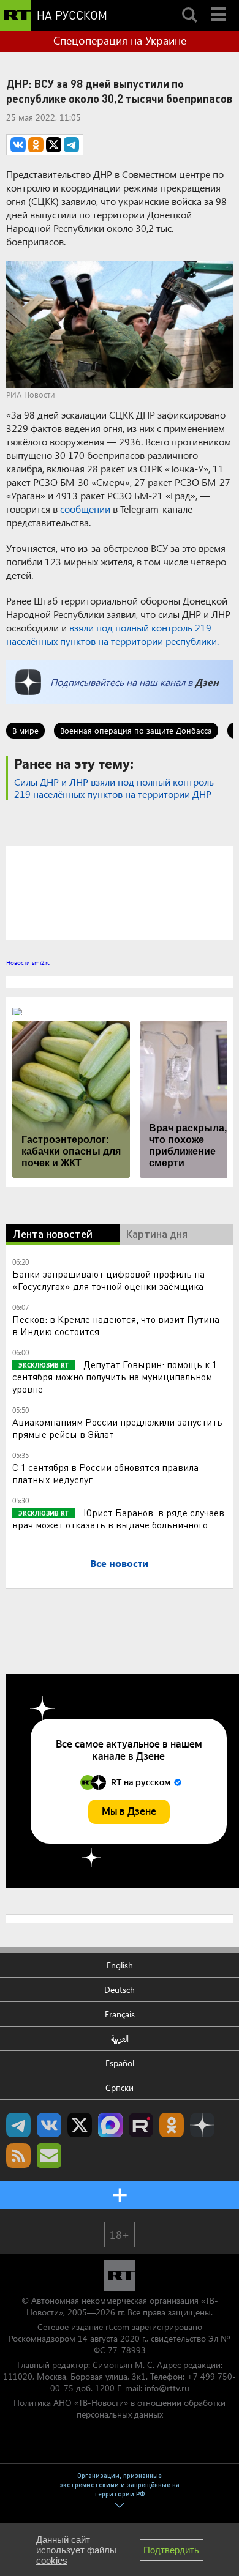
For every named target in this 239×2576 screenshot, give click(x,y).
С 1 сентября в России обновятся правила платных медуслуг (105, 1473)
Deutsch (120, 1990)
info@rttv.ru (167, 2388)
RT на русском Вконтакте (49, 2125)
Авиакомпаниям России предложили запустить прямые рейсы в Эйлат (117, 1428)
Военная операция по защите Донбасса (136, 730)
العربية (120, 2038)
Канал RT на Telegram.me (18, 2125)
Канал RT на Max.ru (110, 2125)
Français (120, 2014)
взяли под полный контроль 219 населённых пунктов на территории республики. (112, 634)
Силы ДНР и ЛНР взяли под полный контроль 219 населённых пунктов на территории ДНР (114, 788)
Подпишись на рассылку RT (49, 2156)
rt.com (117, 2327)
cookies (52, 2560)
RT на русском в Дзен (202, 2125)
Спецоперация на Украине (120, 40)
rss (18, 2156)
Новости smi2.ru (28, 962)
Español (120, 2063)
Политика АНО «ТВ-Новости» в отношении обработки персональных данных (120, 2408)
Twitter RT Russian (80, 2125)
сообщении (85, 509)
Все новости (119, 1563)
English (120, 1965)
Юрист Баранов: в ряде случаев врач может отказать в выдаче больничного (118, 1518)
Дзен (207, 682)
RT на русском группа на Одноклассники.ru (172, 2125)
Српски (120, 2087)
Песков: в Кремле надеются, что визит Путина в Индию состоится (116, 1325)
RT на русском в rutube (141, 2125)
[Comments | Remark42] (120, 892)
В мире (25, 730)
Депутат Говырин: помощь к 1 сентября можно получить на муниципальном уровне (115, 1376)
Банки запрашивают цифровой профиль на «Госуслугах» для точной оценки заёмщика (108, 1280)
